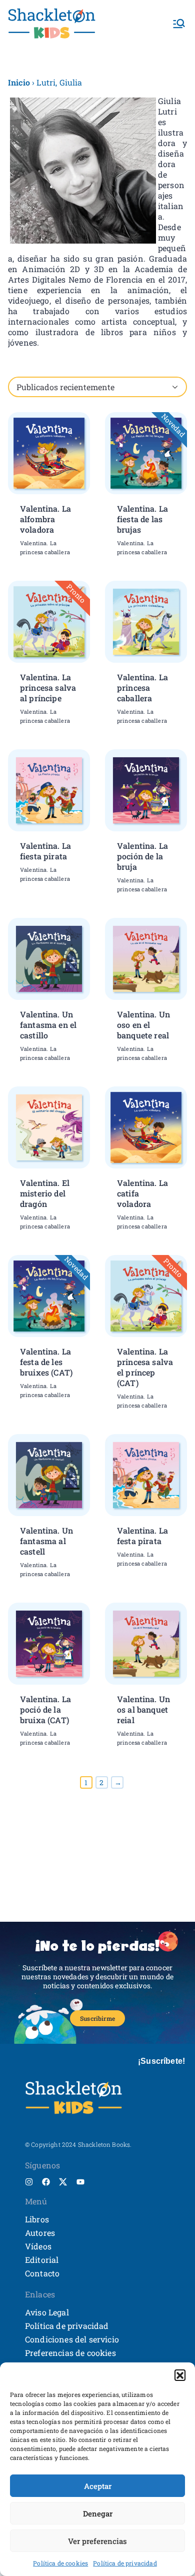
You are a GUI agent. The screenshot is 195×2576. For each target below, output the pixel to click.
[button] (180, 2375)
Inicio (19, 82)
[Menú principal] (179, 24)
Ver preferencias (97, 2541)
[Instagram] (29, 2182)
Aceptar (98, 2486)
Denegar (98, 2513)
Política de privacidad (125, 2563)
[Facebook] (46, 2182)
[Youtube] (80, 2182)
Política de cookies (60, 2563)
